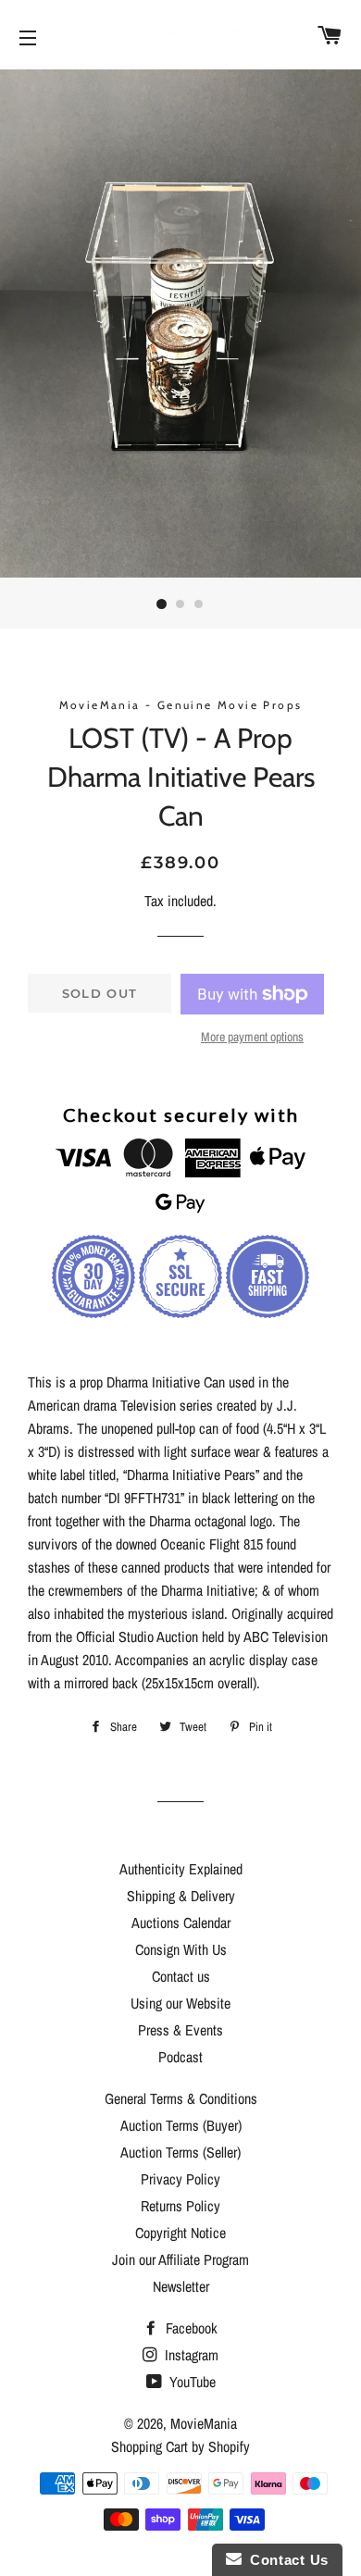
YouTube (191, 2382)
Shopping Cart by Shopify (180, 2446)
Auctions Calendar (181, 1923)
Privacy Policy (180, 2179)
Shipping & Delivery (181, 1896)
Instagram (190, 2355)
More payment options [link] (252, 1037)
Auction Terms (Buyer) (181, 2125)
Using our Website (180, 2003)
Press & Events (180, 2030)
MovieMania (204, 2423)
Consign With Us (181, 1949)
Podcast (180, 2057)
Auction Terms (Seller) (180, 2152)
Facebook (190, 2328)
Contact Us (285, 2560)
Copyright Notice (180, 2233)
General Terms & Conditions (181, 2098)
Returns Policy (180, 2206)
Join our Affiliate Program (180, 2259)
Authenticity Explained (181, 1869)
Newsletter (181, 2286)
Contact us (181, 1976)
